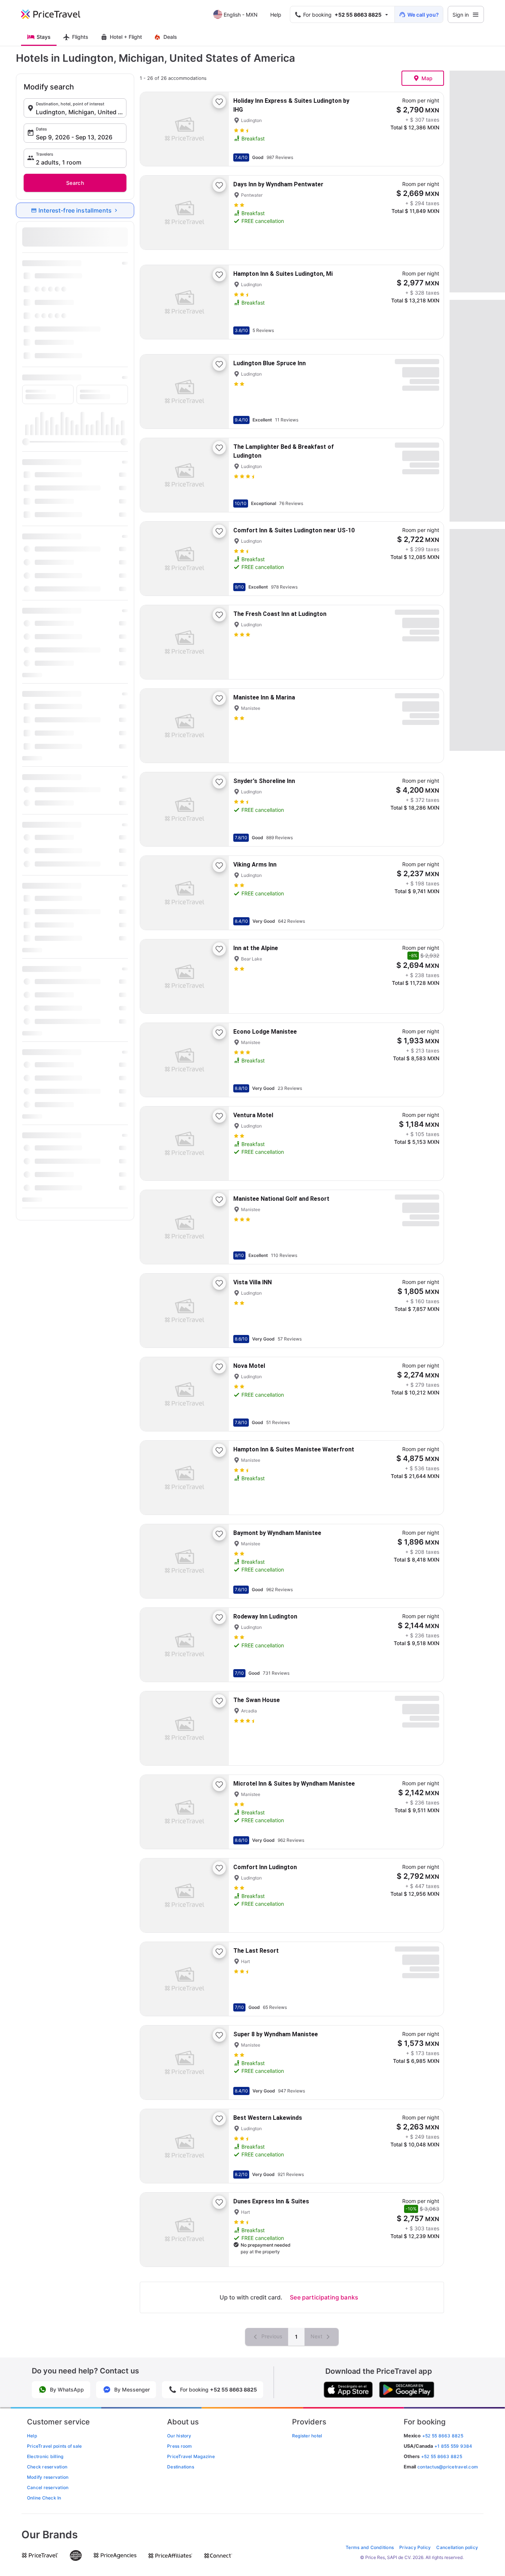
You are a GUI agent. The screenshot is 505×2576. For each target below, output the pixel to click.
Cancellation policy (457, 2547)
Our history (179, 2436)
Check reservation (47, 2467)
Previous (271, 2336)
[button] (75, 108)
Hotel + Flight (126, 37)
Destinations (181, 2467)
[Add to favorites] (219, 102)
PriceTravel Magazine (191, 2456)
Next (317, 2336)
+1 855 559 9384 (453, 2446)
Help (276, 15)
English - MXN (241, 15)
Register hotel (307, 2436)
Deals (170, 37)
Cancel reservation (48, 2487)
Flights (80, 37)
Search (75, 183)
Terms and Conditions (370, 2547)
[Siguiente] (217, 129)
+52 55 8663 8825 (442, 2456)
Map (427, 78)
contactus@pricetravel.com (448, 2467)
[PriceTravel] (56, 14)
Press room (179, 2446)
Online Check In (44, 2498)
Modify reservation (48, 2477)
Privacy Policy (415, 2547)
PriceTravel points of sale (54, 2446)
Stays (44, 37)
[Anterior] (152, 129)
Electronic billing (45, 2456)
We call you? (423, 15)
